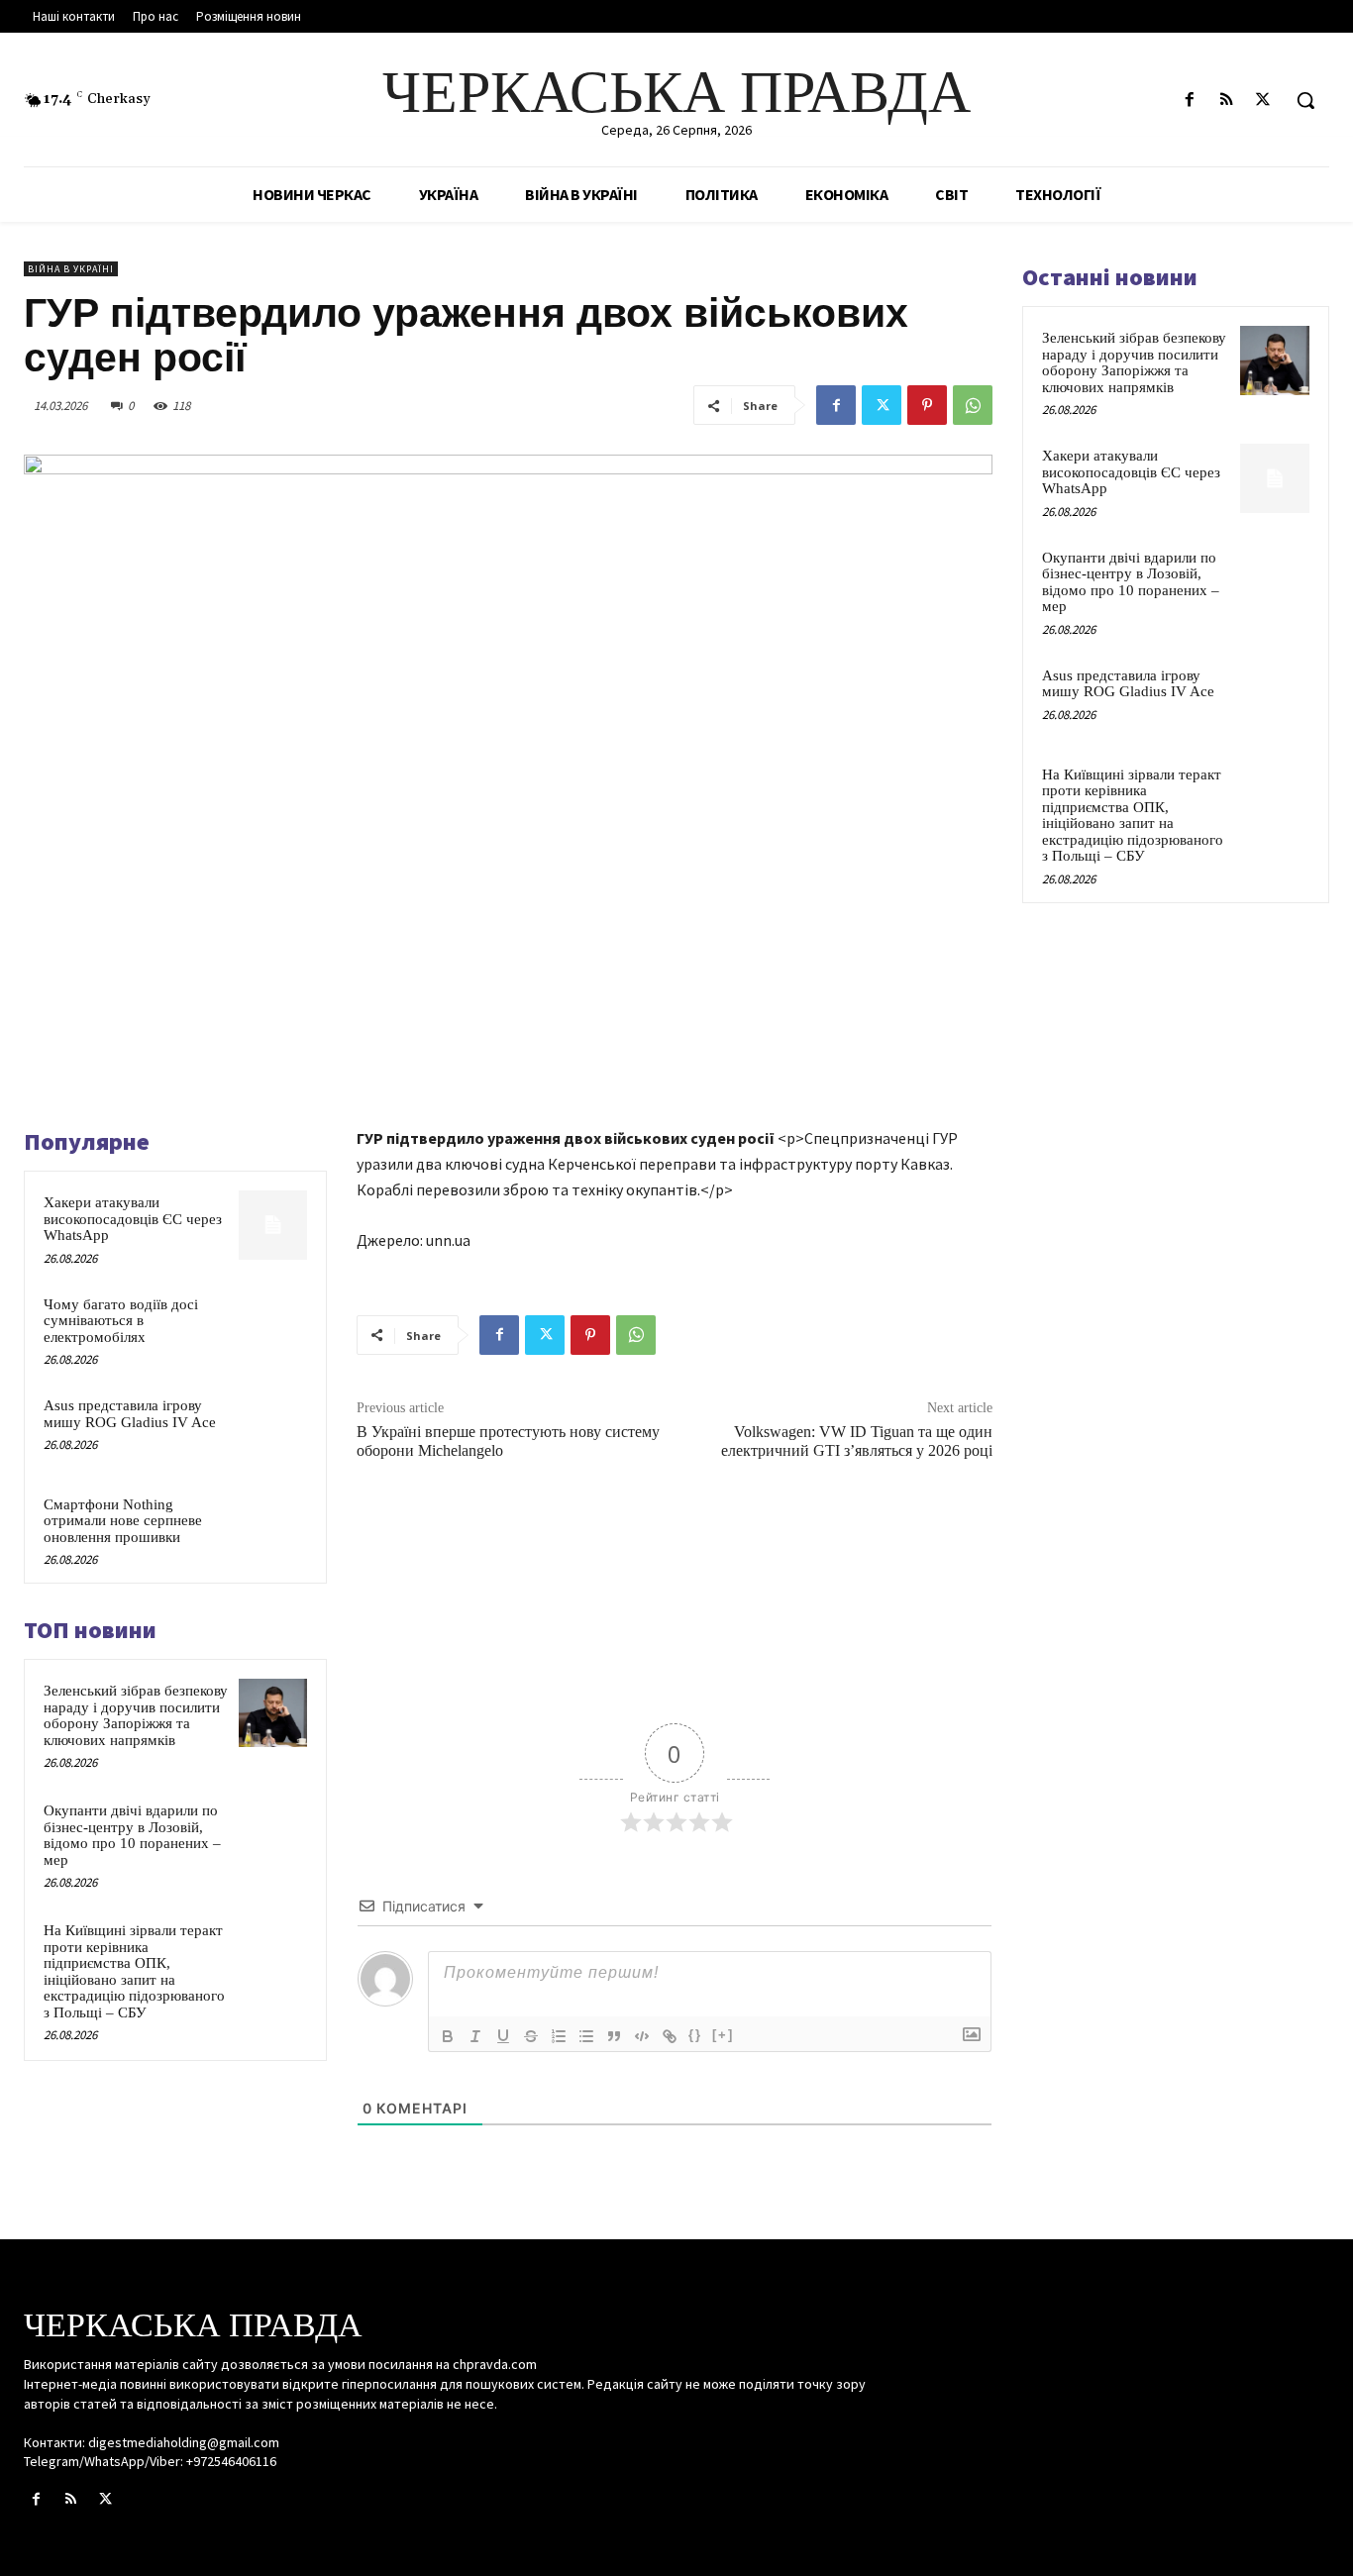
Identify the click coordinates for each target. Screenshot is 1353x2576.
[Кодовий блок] (642, 2036)
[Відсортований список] (559, 2036)
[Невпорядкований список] (586, 2036)
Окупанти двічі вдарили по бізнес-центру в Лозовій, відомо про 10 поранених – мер (132, 1835)
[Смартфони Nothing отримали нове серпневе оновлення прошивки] (273, 1527)
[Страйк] (531, 2036)
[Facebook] (1189, 101)
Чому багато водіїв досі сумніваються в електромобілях (121, 1321)
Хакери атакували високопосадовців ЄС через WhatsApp (133, 1219)
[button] (1305, 100)
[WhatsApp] (973, 405)
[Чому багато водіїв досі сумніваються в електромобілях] (273, 1327)
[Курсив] (475, 2036)
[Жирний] (448, 2036)
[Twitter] (1263, 101)
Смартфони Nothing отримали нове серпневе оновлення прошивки (123, 1521)
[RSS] (1227, 101)
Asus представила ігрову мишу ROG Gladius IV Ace (130, 1414)
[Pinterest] (927, 405)
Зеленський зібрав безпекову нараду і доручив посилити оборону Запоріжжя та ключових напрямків (136, 1715)
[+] (723, 2035)
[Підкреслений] (503, 2036)
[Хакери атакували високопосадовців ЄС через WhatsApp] (273, 1225)
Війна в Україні (71, 269)
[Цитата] (614, 2036)
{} (695, 2035)
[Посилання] (670, 2036)
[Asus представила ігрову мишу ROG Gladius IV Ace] (273, 1428)
